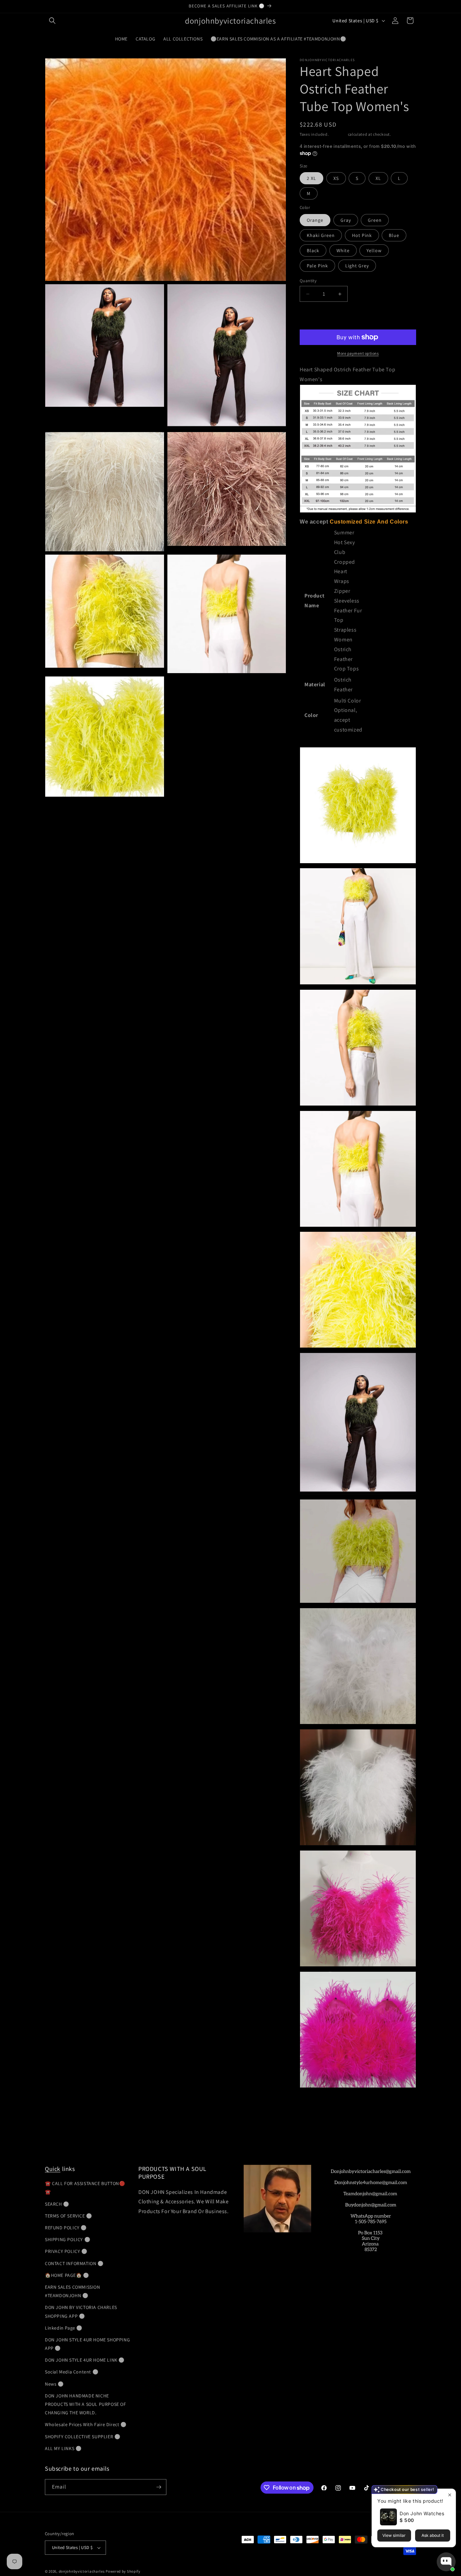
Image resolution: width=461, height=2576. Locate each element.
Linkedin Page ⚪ (64, 2328)
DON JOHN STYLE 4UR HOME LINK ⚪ (85, 2360)
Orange (315, 220)
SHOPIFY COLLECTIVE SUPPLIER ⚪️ (83, 2437)
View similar (394, 2535)
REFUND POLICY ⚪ (66, 2228)
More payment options (358, 353)
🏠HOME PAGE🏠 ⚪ (67, 2275)
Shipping (338, 134)
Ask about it (433, 2535)
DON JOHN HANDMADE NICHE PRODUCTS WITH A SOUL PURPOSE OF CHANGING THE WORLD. (86, 2404)
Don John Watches (422, 2513)
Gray (346, 220)
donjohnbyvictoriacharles (82, 2571)
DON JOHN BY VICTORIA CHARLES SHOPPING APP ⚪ (81, 2312)
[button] (52, 21)
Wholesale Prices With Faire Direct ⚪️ (86, 2424)
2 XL (311, 178)
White (343, 250)
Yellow (374, 250)
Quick (53, 2169)
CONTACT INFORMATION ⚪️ (74, 2263)
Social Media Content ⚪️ (72, 2372)
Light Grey (357, 266)
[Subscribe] (159, 2487)
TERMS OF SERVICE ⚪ (69, 2216)
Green (375, 220)
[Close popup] (450, 2495)
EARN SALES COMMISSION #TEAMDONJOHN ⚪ (73, 2291)
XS (336, 178)
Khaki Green (321, 235)
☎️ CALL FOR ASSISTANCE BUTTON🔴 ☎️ (85, 2188)
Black (313, 250)
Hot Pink (362, 235)
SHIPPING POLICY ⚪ (67, 2239)
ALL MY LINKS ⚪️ (63, 2448)
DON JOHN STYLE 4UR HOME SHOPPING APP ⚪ (87, 2344)
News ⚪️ (54, 2384)
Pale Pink (317, 266)
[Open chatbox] (446, 2562)
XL (378, 178)
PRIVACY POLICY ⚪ (66, 2251)
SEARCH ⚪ (57, 2204)
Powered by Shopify (123, 2571)
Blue (394, 235)
